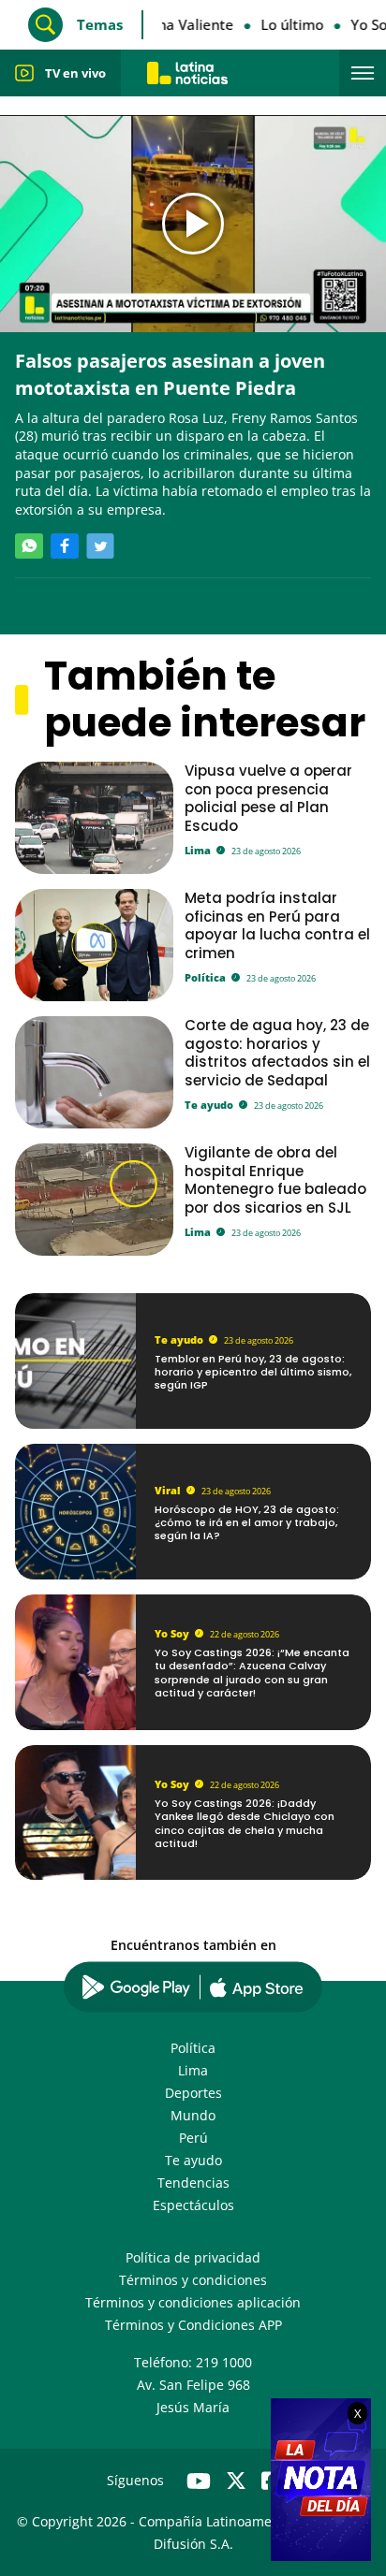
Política (205, 977)
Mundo (193, 2115)
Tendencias (193, 2183)
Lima (198, 850)
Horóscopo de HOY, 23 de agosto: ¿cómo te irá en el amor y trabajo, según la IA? (247, 1523)
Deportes (193, 2093)
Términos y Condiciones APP (193, 2325)
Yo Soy (172, 1633)
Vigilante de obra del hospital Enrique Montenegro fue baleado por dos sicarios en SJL (275, 1179)
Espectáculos (193, 2205)
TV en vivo (75, 73)
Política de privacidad (193, 2257)
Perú (193, 2138)
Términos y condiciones (193, 2280)
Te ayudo (209, 1105)
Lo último (288, 24)
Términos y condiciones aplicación (193, 2302)
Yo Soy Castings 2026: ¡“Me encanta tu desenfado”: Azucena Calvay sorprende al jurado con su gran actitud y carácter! (252, 1673)
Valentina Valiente (168, 24)
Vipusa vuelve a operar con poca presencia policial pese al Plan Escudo (268, 798)
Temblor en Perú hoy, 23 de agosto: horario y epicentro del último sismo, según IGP (253, 1372)
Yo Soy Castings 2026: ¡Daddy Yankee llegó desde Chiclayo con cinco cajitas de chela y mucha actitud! (245, 1823)
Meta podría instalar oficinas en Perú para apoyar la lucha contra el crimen (277, 925)
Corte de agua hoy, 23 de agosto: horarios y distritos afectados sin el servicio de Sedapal (277, 1052)
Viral (168, 1490)
